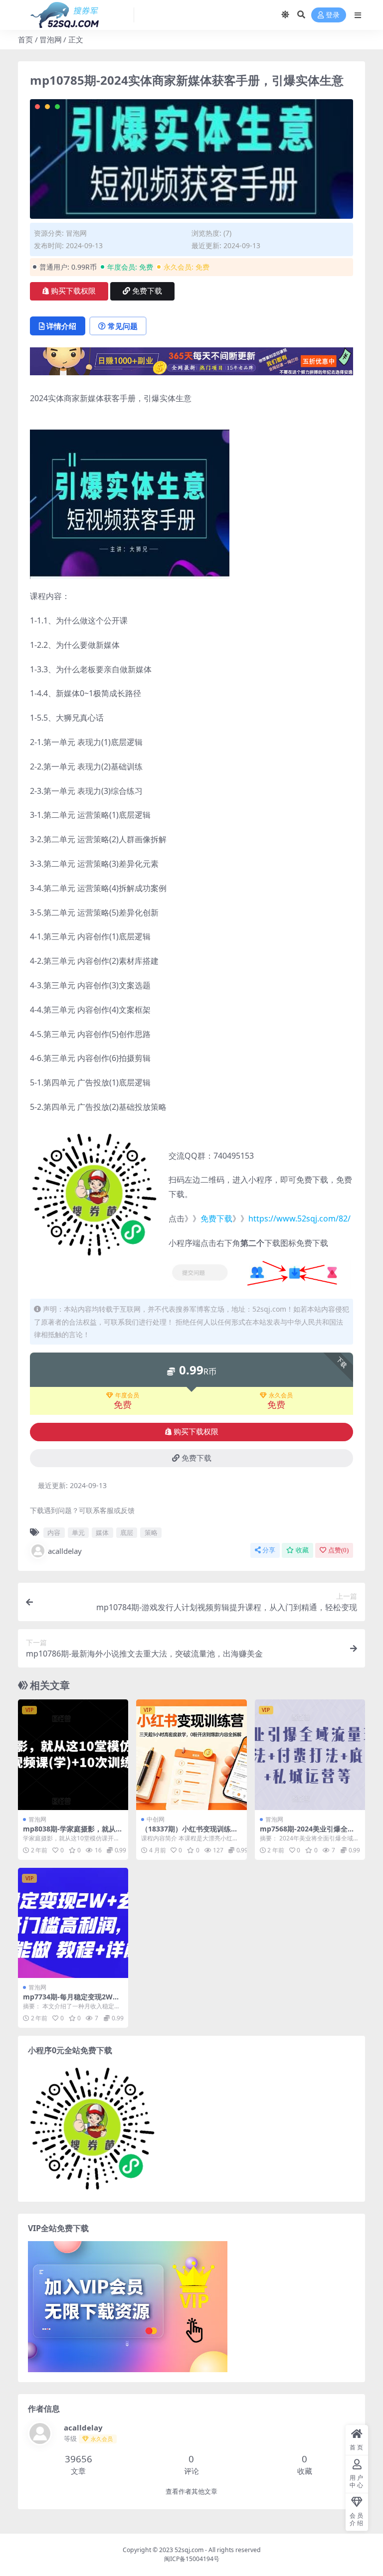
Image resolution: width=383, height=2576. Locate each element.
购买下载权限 (73, 291)
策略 (151, 1532)
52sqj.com (189, 2550)
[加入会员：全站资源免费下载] (191, 364)
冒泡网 (51, 39)
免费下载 (147, 291)
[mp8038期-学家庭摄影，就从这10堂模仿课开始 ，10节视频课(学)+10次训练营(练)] (73, 1754)
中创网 (156, 1819)
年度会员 (127, 1395)
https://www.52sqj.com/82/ (299, 1218)
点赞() (338, 1550)
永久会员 (281, 1395)
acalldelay (65, 1551)
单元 (78, 1532)
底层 (127, 1532)
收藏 (302, 1550)
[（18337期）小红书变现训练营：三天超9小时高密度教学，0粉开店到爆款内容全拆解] (191, 1754)
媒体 (102, 1532)
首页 (25, 39)
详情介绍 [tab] (61, 326)
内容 (54, 1532)
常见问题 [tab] (123, 326)
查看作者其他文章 (191, 2492)
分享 (269, 1550)
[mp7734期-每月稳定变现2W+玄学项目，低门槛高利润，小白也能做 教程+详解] (73, 1923)
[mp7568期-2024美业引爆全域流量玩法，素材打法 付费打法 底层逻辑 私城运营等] (310, 1754)
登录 (333, 15)
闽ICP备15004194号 (192, 2559)
